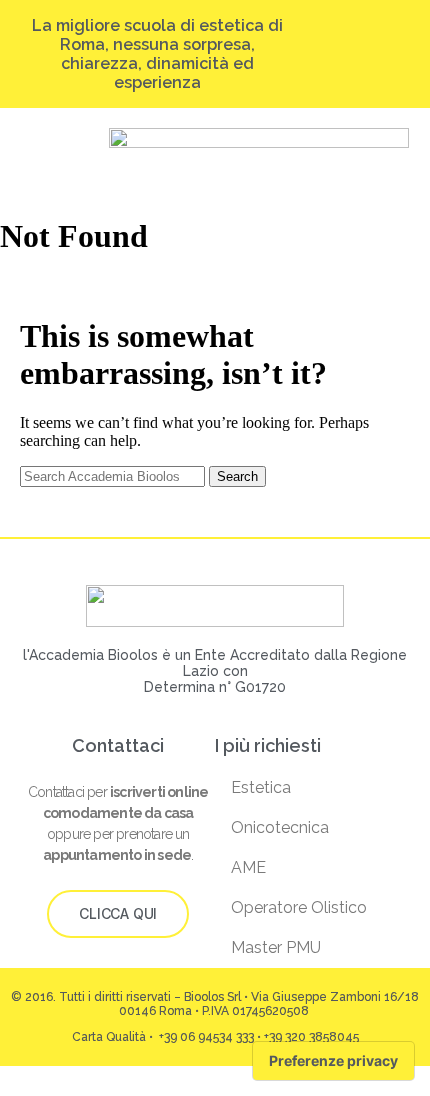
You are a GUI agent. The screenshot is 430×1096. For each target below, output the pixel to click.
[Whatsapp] (392, 54)
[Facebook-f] (354, 54)
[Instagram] (316, 54)
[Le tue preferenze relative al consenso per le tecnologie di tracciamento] (333, 1061)
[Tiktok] (335, 54)
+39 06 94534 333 (205, 1037)
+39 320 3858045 (311, 1037)
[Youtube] (373, 54)
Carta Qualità (109, 1037)
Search (237, 476)
